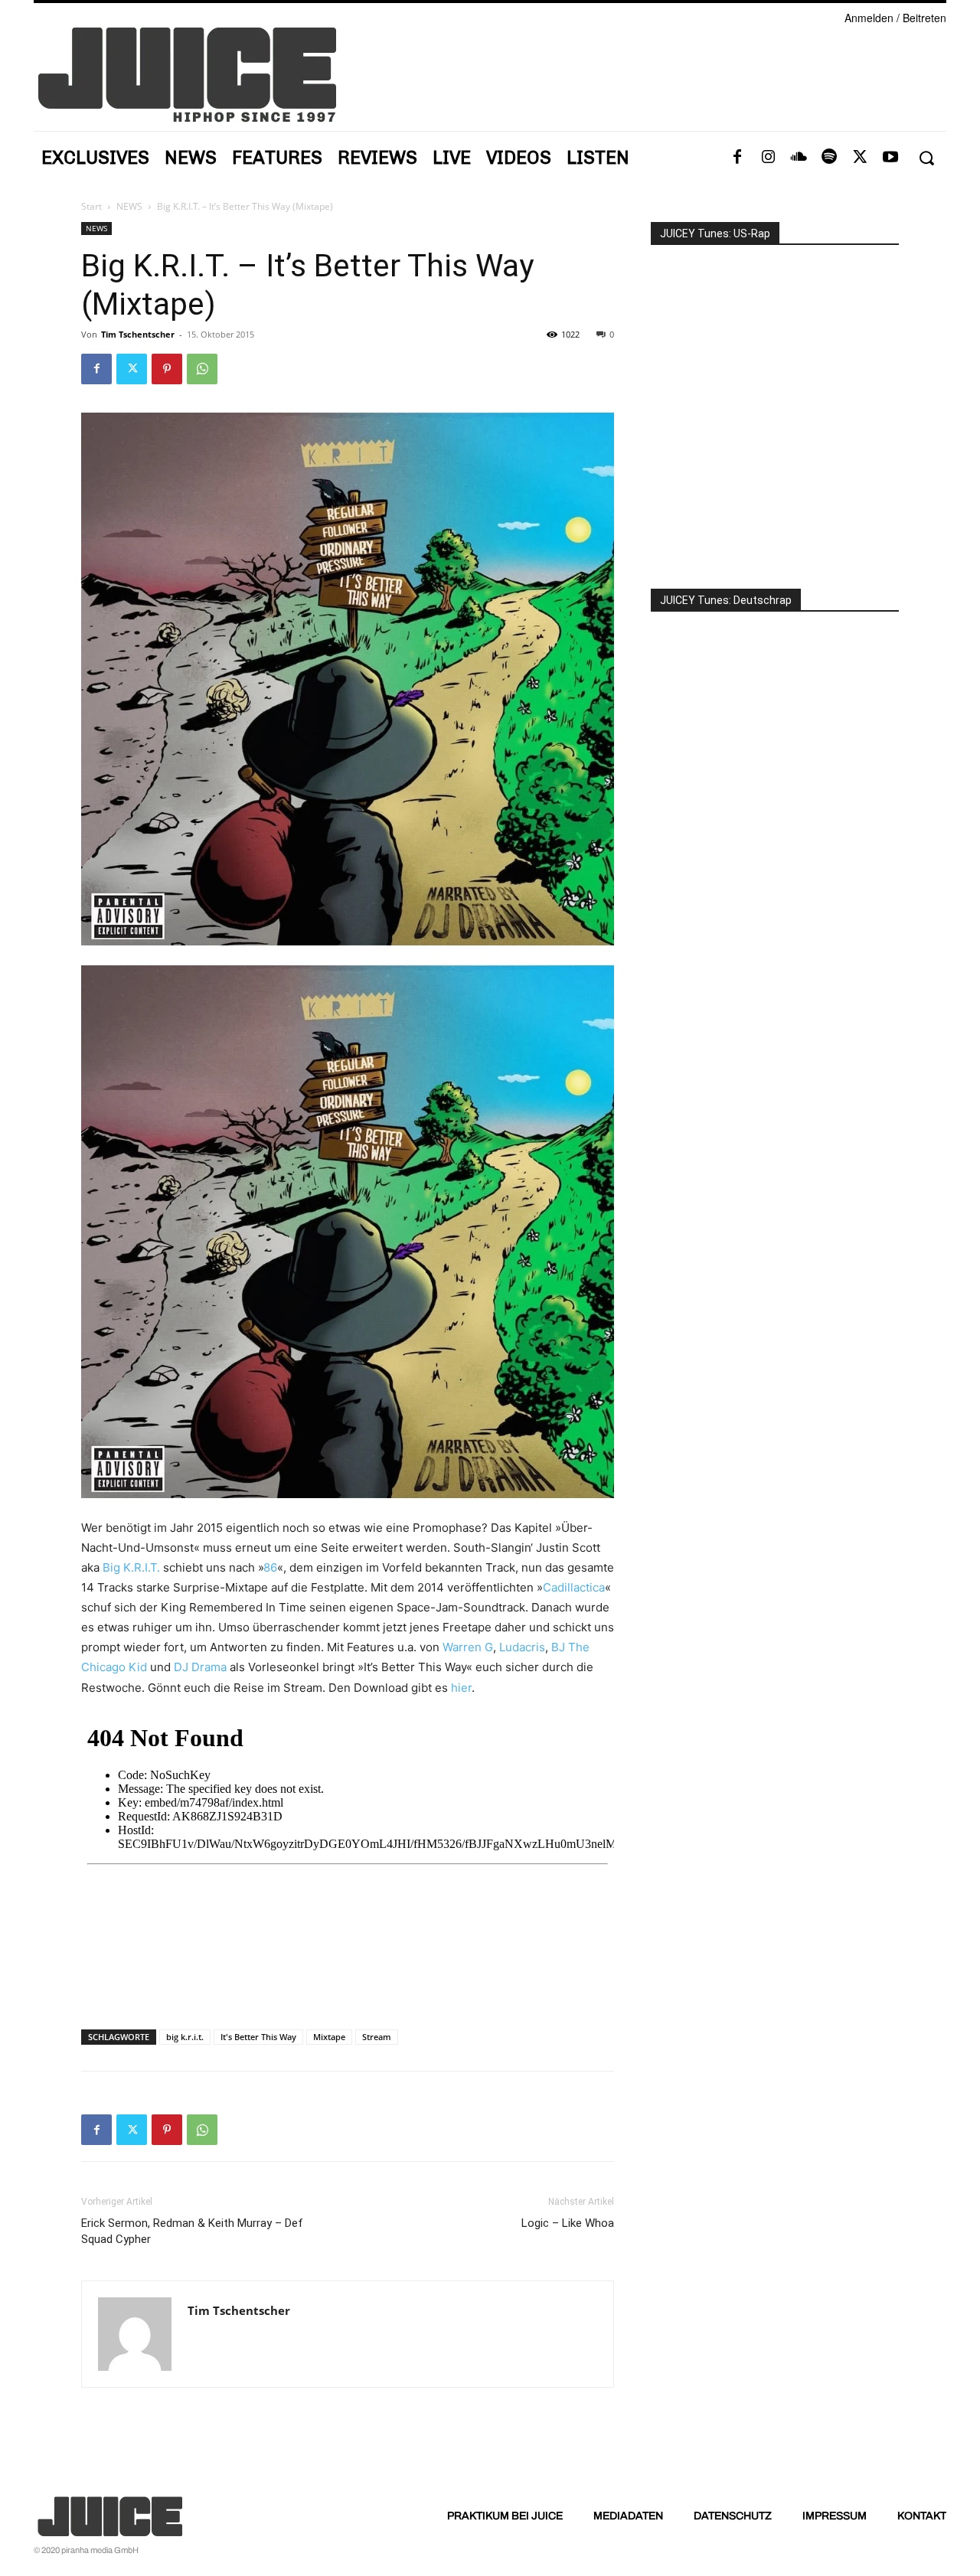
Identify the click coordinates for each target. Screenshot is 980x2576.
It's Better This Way (258, 2037)
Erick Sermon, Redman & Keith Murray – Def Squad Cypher (192, 2231)
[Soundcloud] (799, 158)
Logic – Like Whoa (568, 2223)
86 (270, 1567)
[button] (926, 158)
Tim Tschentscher (138, 334)
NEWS (129, 206)
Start (91, 206)
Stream (377, 2037)
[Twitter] (860, 158)
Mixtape (329, 2037)
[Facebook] (737, 158)
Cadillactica (574, 1587)
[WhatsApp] (202, 369)
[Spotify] (829, 158)
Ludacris (522, 1647)
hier (461, 1688)
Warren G (468, 1647)
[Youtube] (890, 158)
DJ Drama (200, 1667)
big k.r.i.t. (185, 2037)
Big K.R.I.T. (131, 1567)
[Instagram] (768, 158)
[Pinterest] (167, 369)
